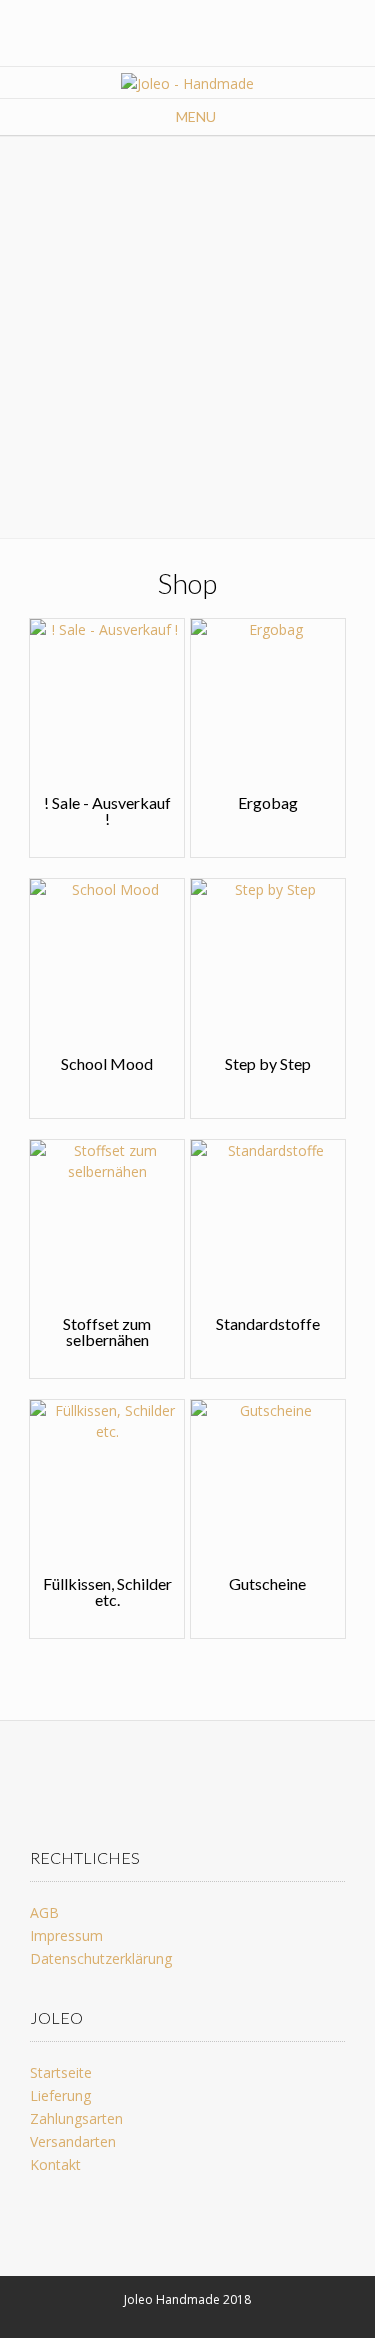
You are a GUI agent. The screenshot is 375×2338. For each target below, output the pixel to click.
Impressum (66, 1935)
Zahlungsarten (76, 2118)
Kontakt (55, 2164)
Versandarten (73, 2141)
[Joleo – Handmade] (187, 83)
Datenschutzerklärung (101, 1958)
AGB (44, 1912)
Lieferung (60, 2095)
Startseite (61, 2072)
